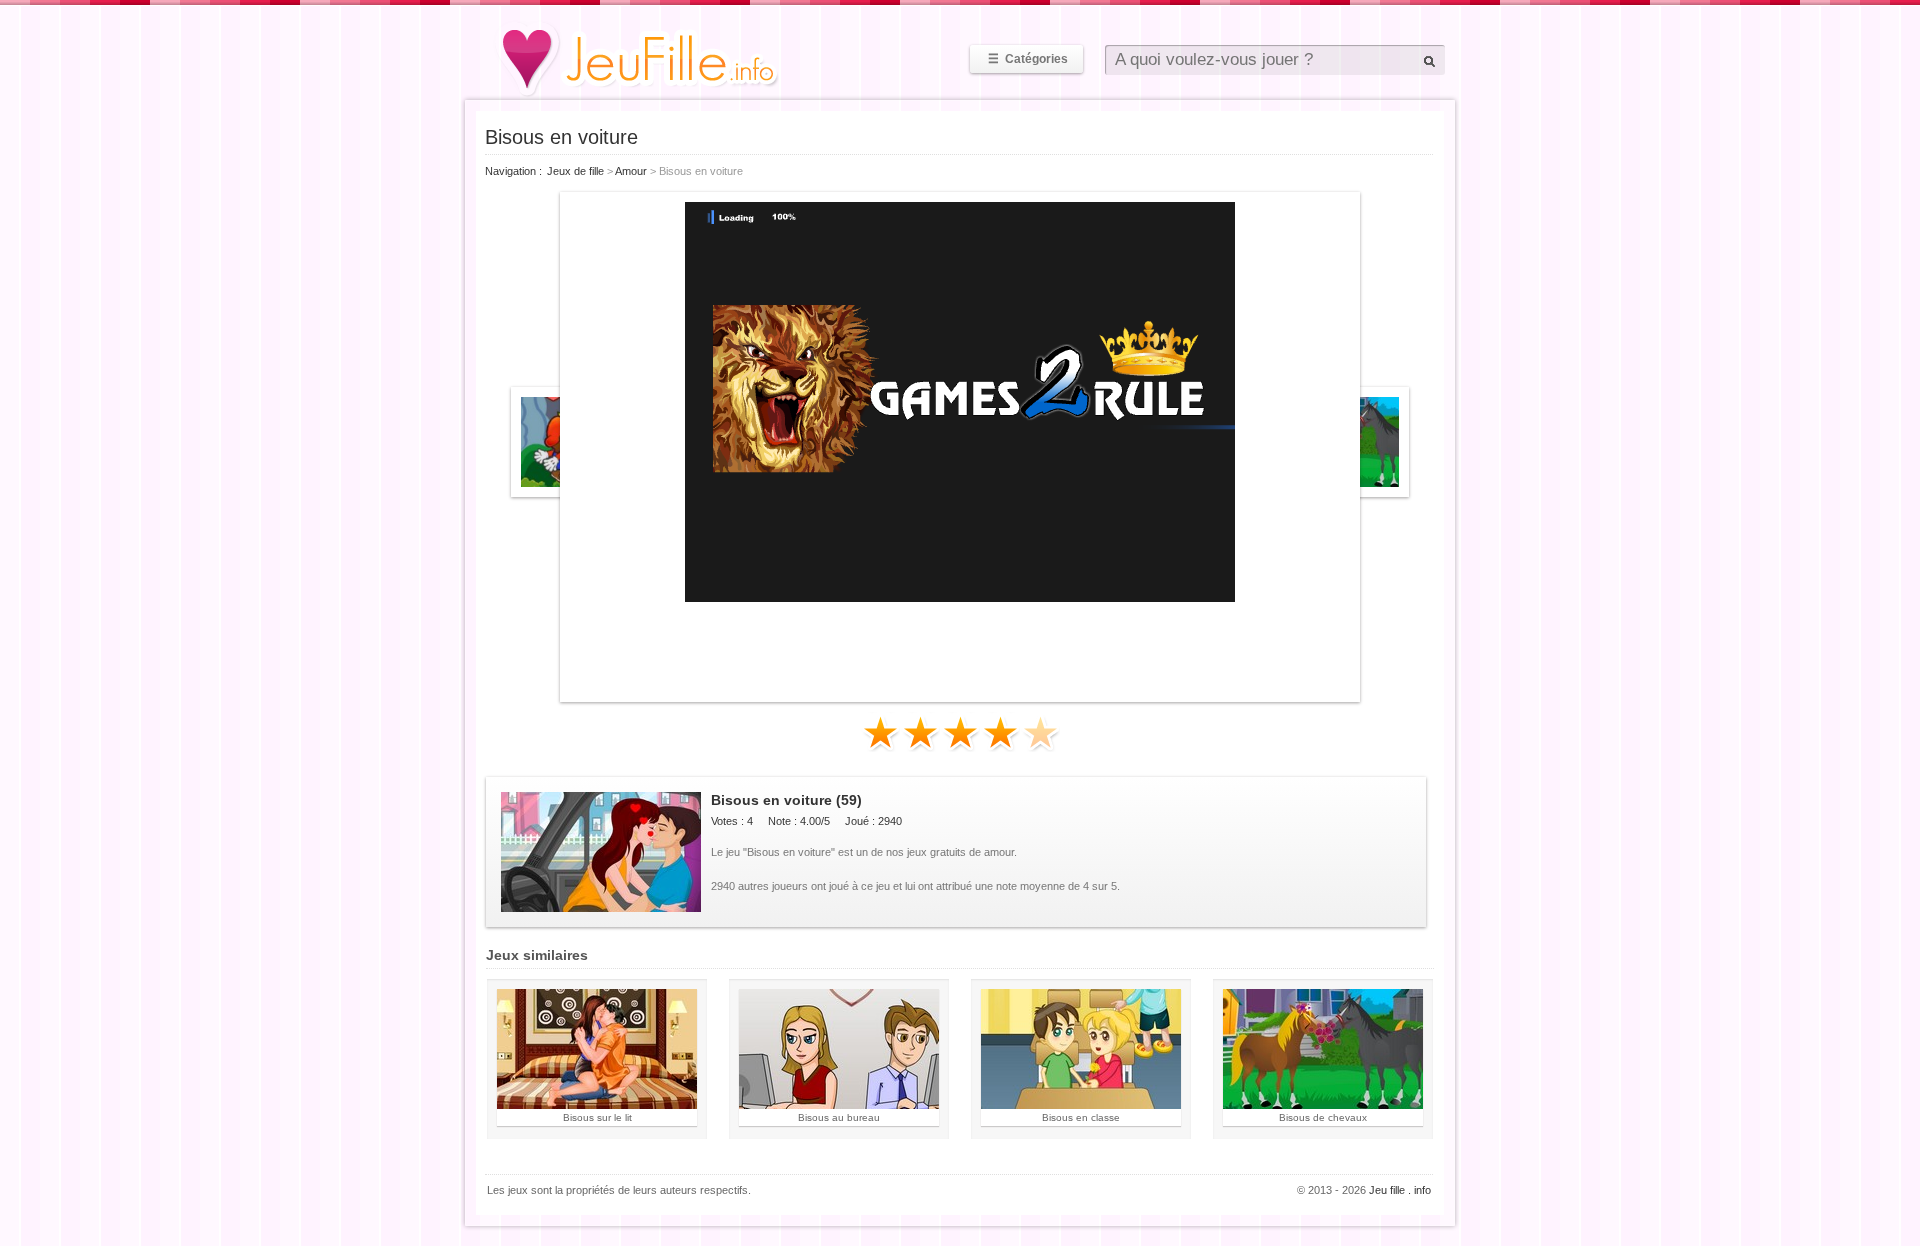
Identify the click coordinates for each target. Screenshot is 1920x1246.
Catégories (1028, 59)
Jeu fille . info (1400, 1190)
